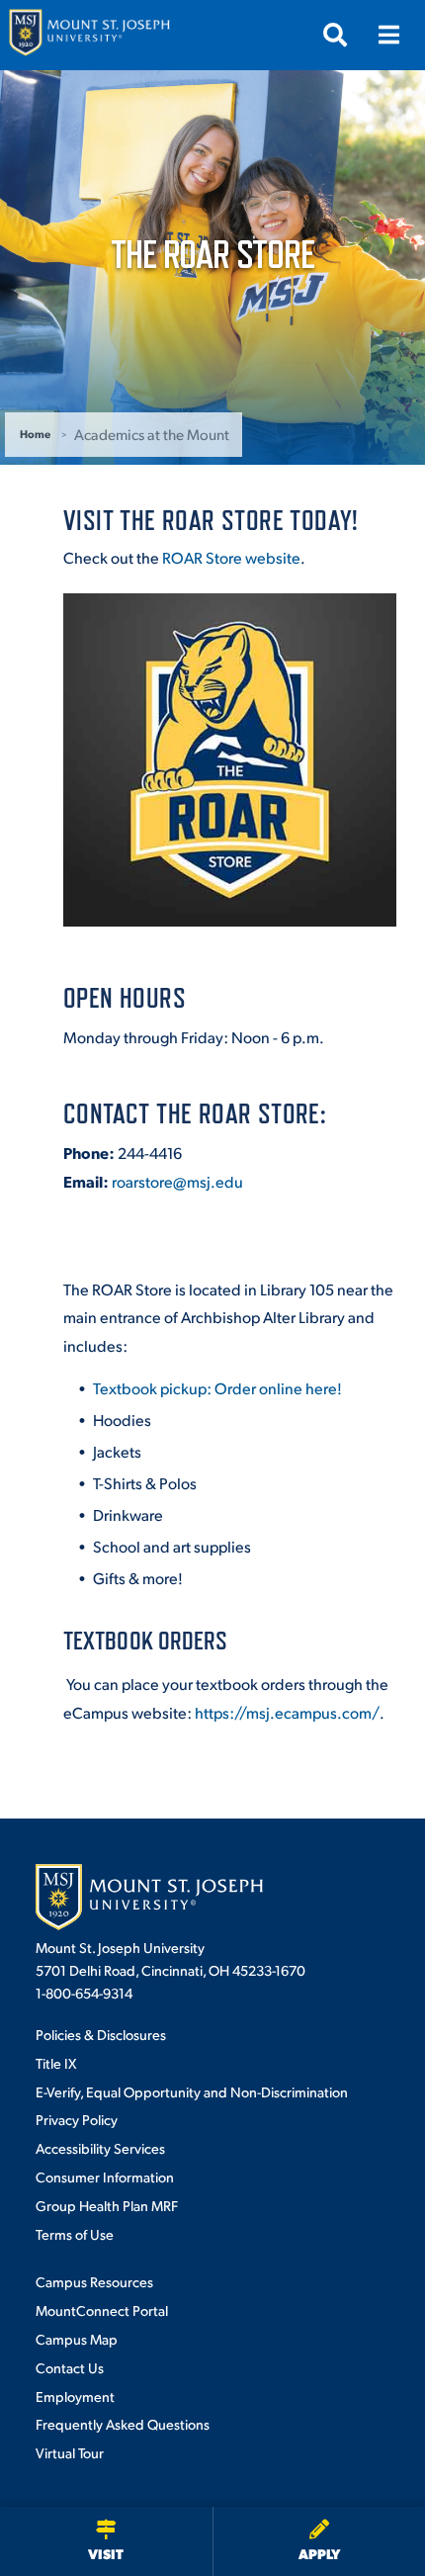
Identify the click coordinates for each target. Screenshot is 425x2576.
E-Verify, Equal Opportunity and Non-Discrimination (192, 2091)
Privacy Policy (77, 2119)
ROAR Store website (231, 557)
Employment (75, 2396)
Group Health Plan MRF (107, 2205)
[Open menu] (388, 35)
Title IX (56, 2063)
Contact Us (70, 2367)
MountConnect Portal (102, 2310)
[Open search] (335, 35)
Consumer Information (105, 2176)
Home (35, 434)
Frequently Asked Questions (123, 2424)
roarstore (177, 1181)
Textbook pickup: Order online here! (217, 1388)
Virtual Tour (70, 2452)
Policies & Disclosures (101, 2034)
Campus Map (77, 2339)
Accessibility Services (100, 2148)
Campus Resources (94, 2281)
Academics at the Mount (152, 434)
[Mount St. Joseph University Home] (89, 35)
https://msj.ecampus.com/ (287, 1712)
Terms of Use (75, 2234)
